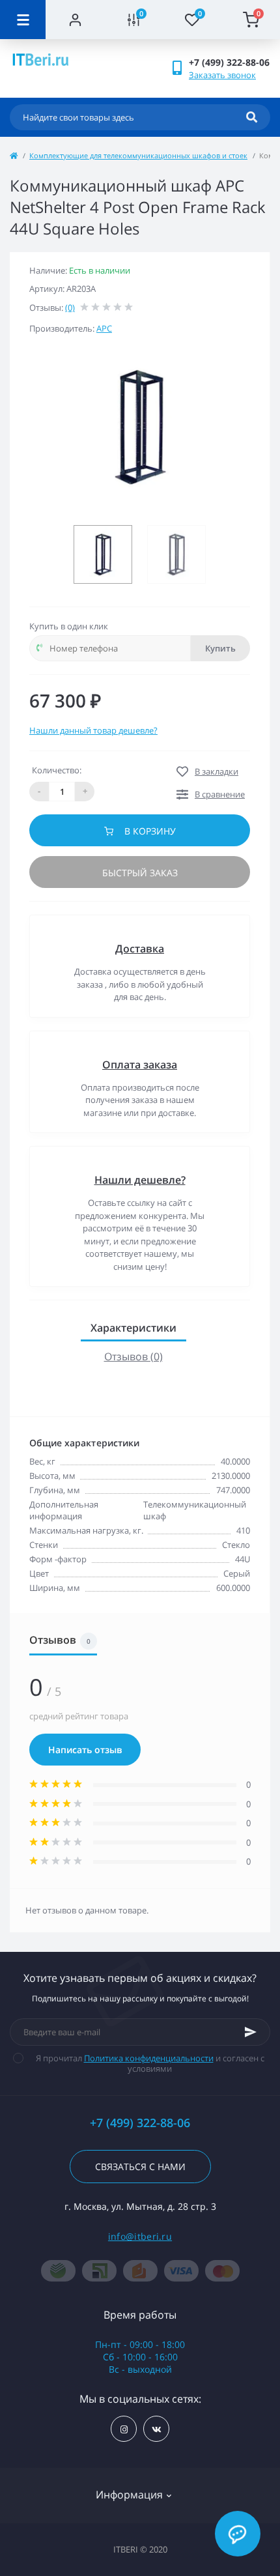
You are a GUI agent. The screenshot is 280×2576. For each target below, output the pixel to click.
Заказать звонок (222, 75)
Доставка (140, 949)
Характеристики (133, 1328)
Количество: (57, 770)
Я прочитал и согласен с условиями (150, 2063)
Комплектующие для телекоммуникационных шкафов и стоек (138, 155)
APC (104, 328)
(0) (70, 308)
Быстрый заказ (140, 873)
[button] (229, 62)
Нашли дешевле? (140, 1180)
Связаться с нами (140, 2167)
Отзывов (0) (133, 1356)
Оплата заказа (140, 1065)
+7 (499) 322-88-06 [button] (140, 2123)
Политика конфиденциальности (149, 2058)
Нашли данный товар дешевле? (93, 730)
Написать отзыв (85, 1750)
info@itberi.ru (140, 2236)
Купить (220, 648)
